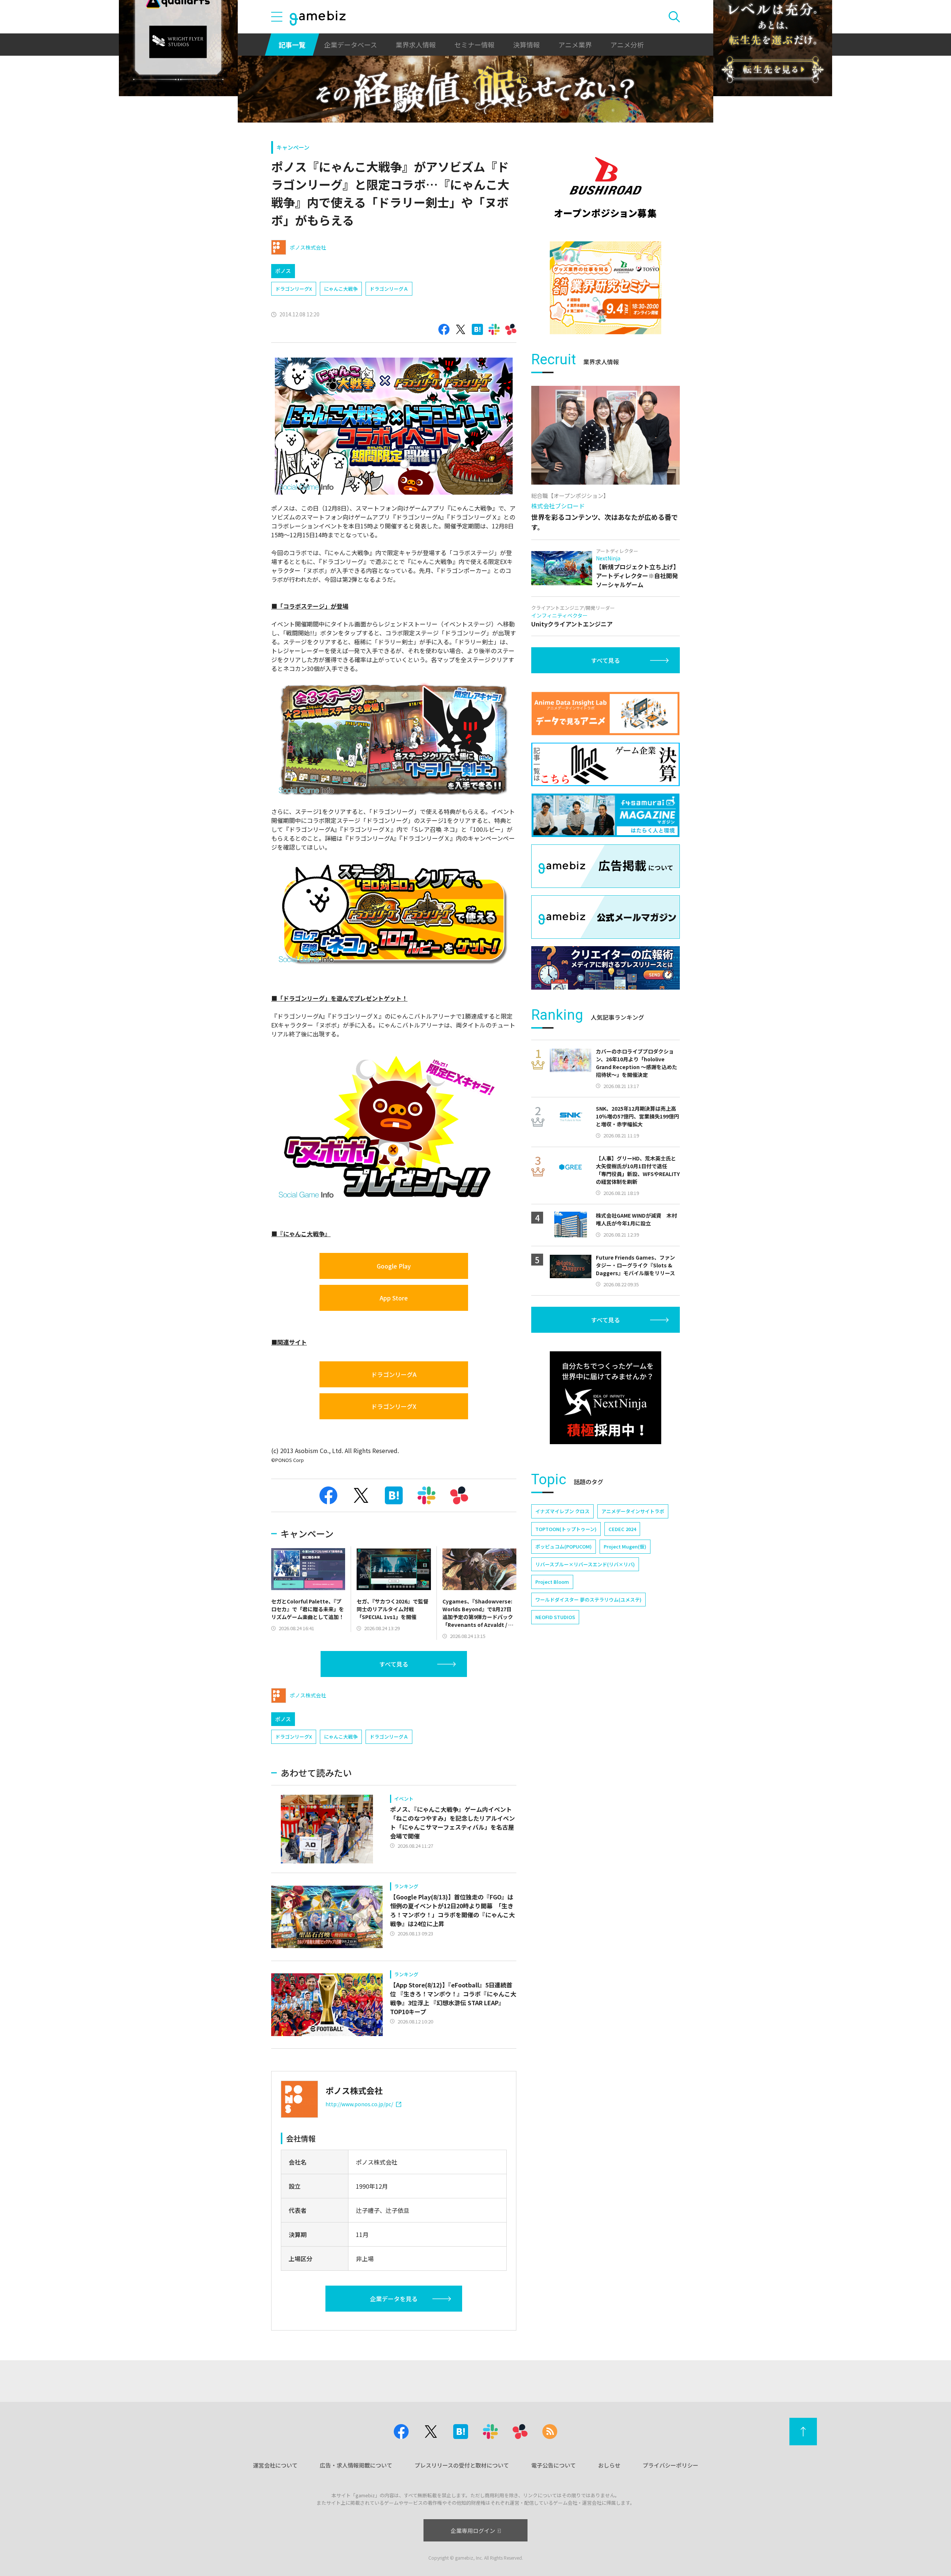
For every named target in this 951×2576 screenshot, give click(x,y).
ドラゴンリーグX (294, 289)
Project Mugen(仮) (625, 1546)
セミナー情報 (474, 45)
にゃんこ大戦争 (341, 289)
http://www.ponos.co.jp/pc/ (359, 2104)
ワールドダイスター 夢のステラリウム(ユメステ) (588, 1600)
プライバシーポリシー (671, 2465)
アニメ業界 (575, 45)
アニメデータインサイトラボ (633, 1511)
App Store (394, 1298)
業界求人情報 (416, 45)
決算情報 (526, 45)
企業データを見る (394, 2299)
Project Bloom (552, 1582)
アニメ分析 (627, 45)
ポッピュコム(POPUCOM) (564, 1546)
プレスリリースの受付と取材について (462, 2465)
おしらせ (609, 2465)
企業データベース (350, 45)
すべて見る (394, 1664)
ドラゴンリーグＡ (389, 289)
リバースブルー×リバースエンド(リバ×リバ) (585, 1564)
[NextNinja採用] (606, 1398)
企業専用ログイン (473, 2531)
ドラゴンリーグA (394, 1374)
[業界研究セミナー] (606, 288)
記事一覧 (292, 45)
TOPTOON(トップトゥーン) (566, 1529)
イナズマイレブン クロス (562, 1511)
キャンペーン (293, 147)
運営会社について (275, 2465)
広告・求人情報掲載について (356, 2465)
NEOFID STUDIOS (555, 1617)
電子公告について (554, 2465)
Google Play (394, 1266)
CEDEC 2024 (622, 1529)
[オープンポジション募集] (606, 188)
